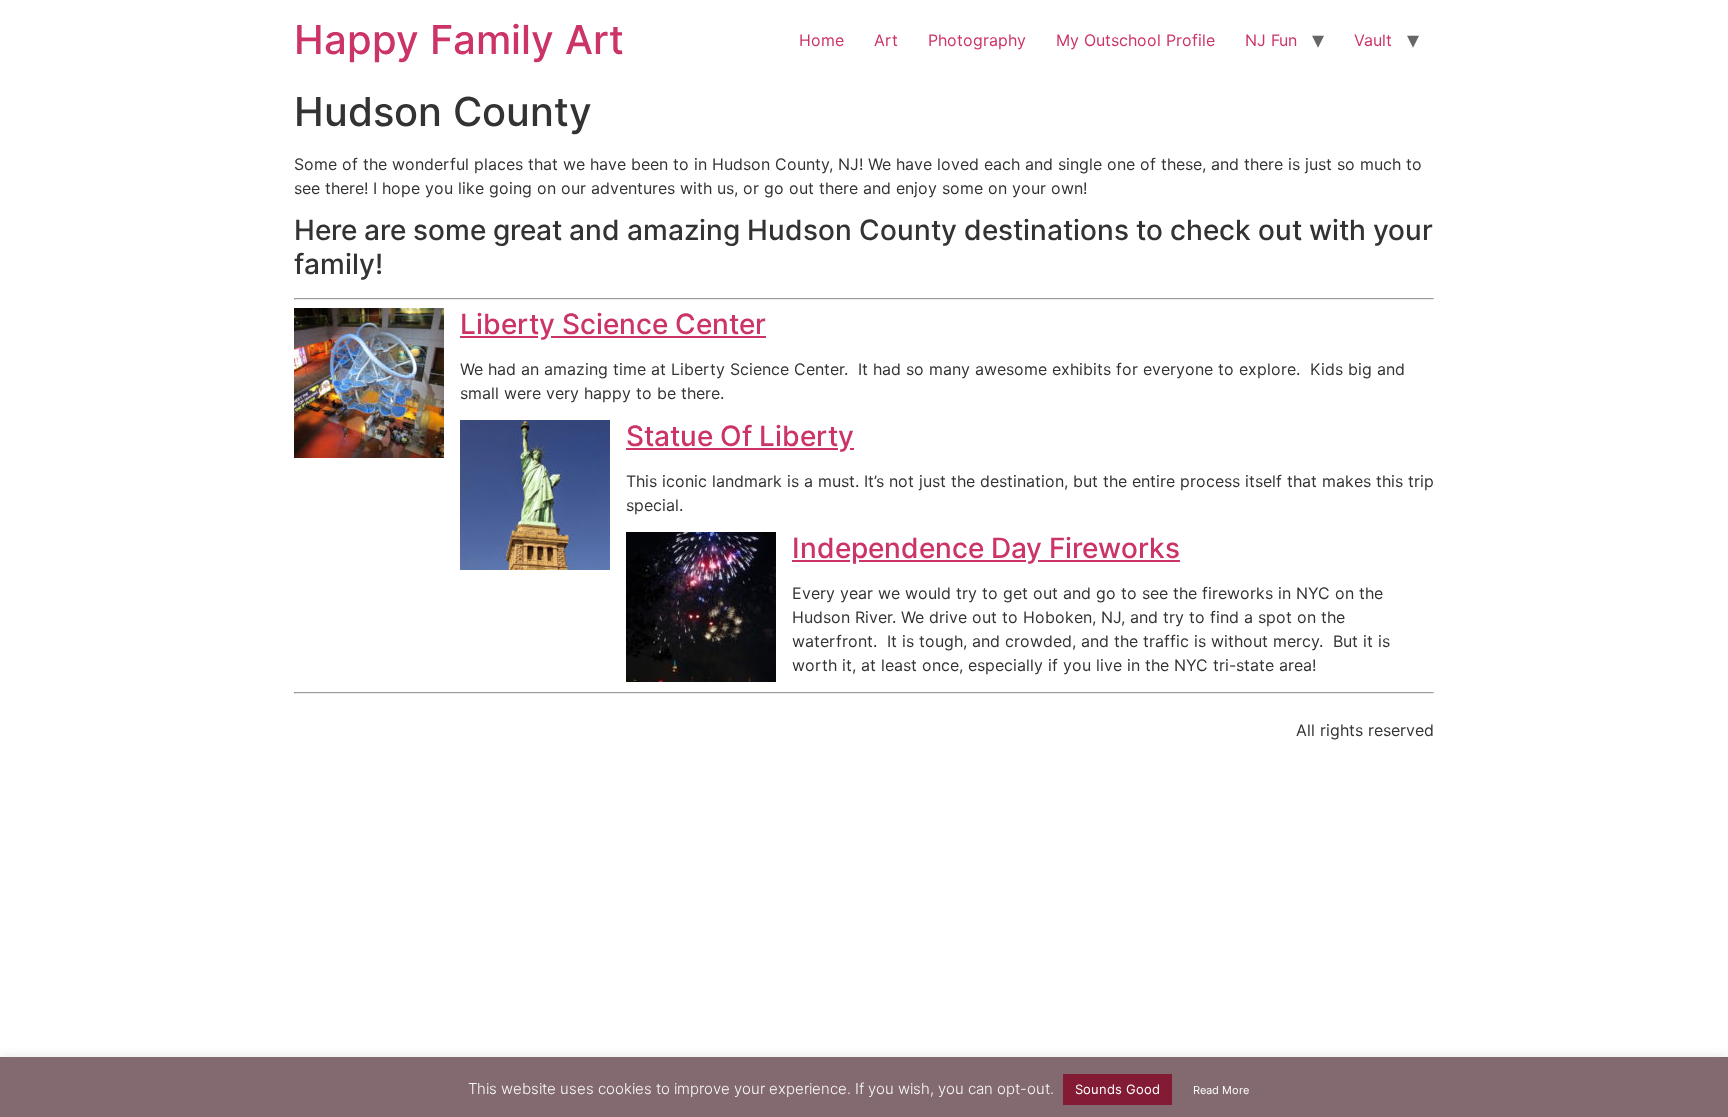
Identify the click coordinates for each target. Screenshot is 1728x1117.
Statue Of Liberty (740, 436)
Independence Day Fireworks (986, 548)
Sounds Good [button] (1117, 1089)
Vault (1373, 40)
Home (821, 40)
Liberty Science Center (613, 324)
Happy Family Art (459, 39)
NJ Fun (1271, 40)
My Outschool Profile (1135, 40)
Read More (1221, 1090)
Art (886, 40)
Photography (977, 40)
